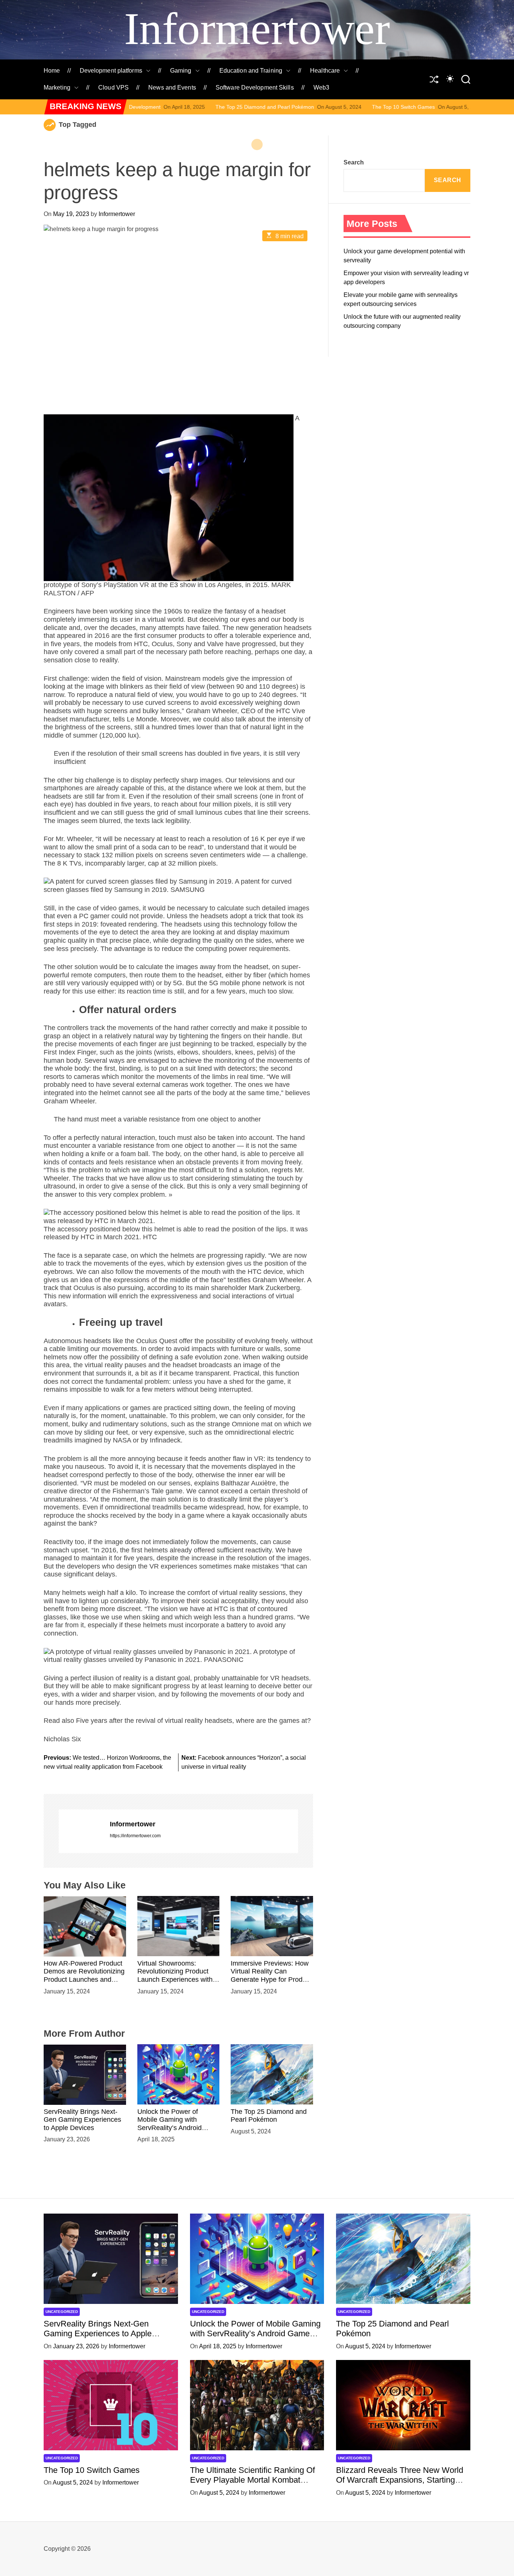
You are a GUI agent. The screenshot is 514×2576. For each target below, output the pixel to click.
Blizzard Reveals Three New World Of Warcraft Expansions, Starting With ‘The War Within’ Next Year (400, 2480)
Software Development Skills (255, 87)
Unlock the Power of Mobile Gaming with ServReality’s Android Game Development (170, 2123)
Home (52, 71)
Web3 (321, 87)
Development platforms (111, 71)
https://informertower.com (135, 1836)
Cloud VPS (113, 87)
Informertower (257, 29)
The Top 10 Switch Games (301, 107)
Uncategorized (62, 2312)
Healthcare (325, 71)
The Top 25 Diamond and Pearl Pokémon (162, 107)
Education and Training (251, 71)
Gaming (181, 71)
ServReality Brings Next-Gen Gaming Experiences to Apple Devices (82, 2119)
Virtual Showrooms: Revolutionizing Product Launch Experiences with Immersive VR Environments (175, 1979)
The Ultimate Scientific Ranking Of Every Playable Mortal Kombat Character (252, 2480)
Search (354, 162)
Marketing (57, 87)
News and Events (172, 87)
